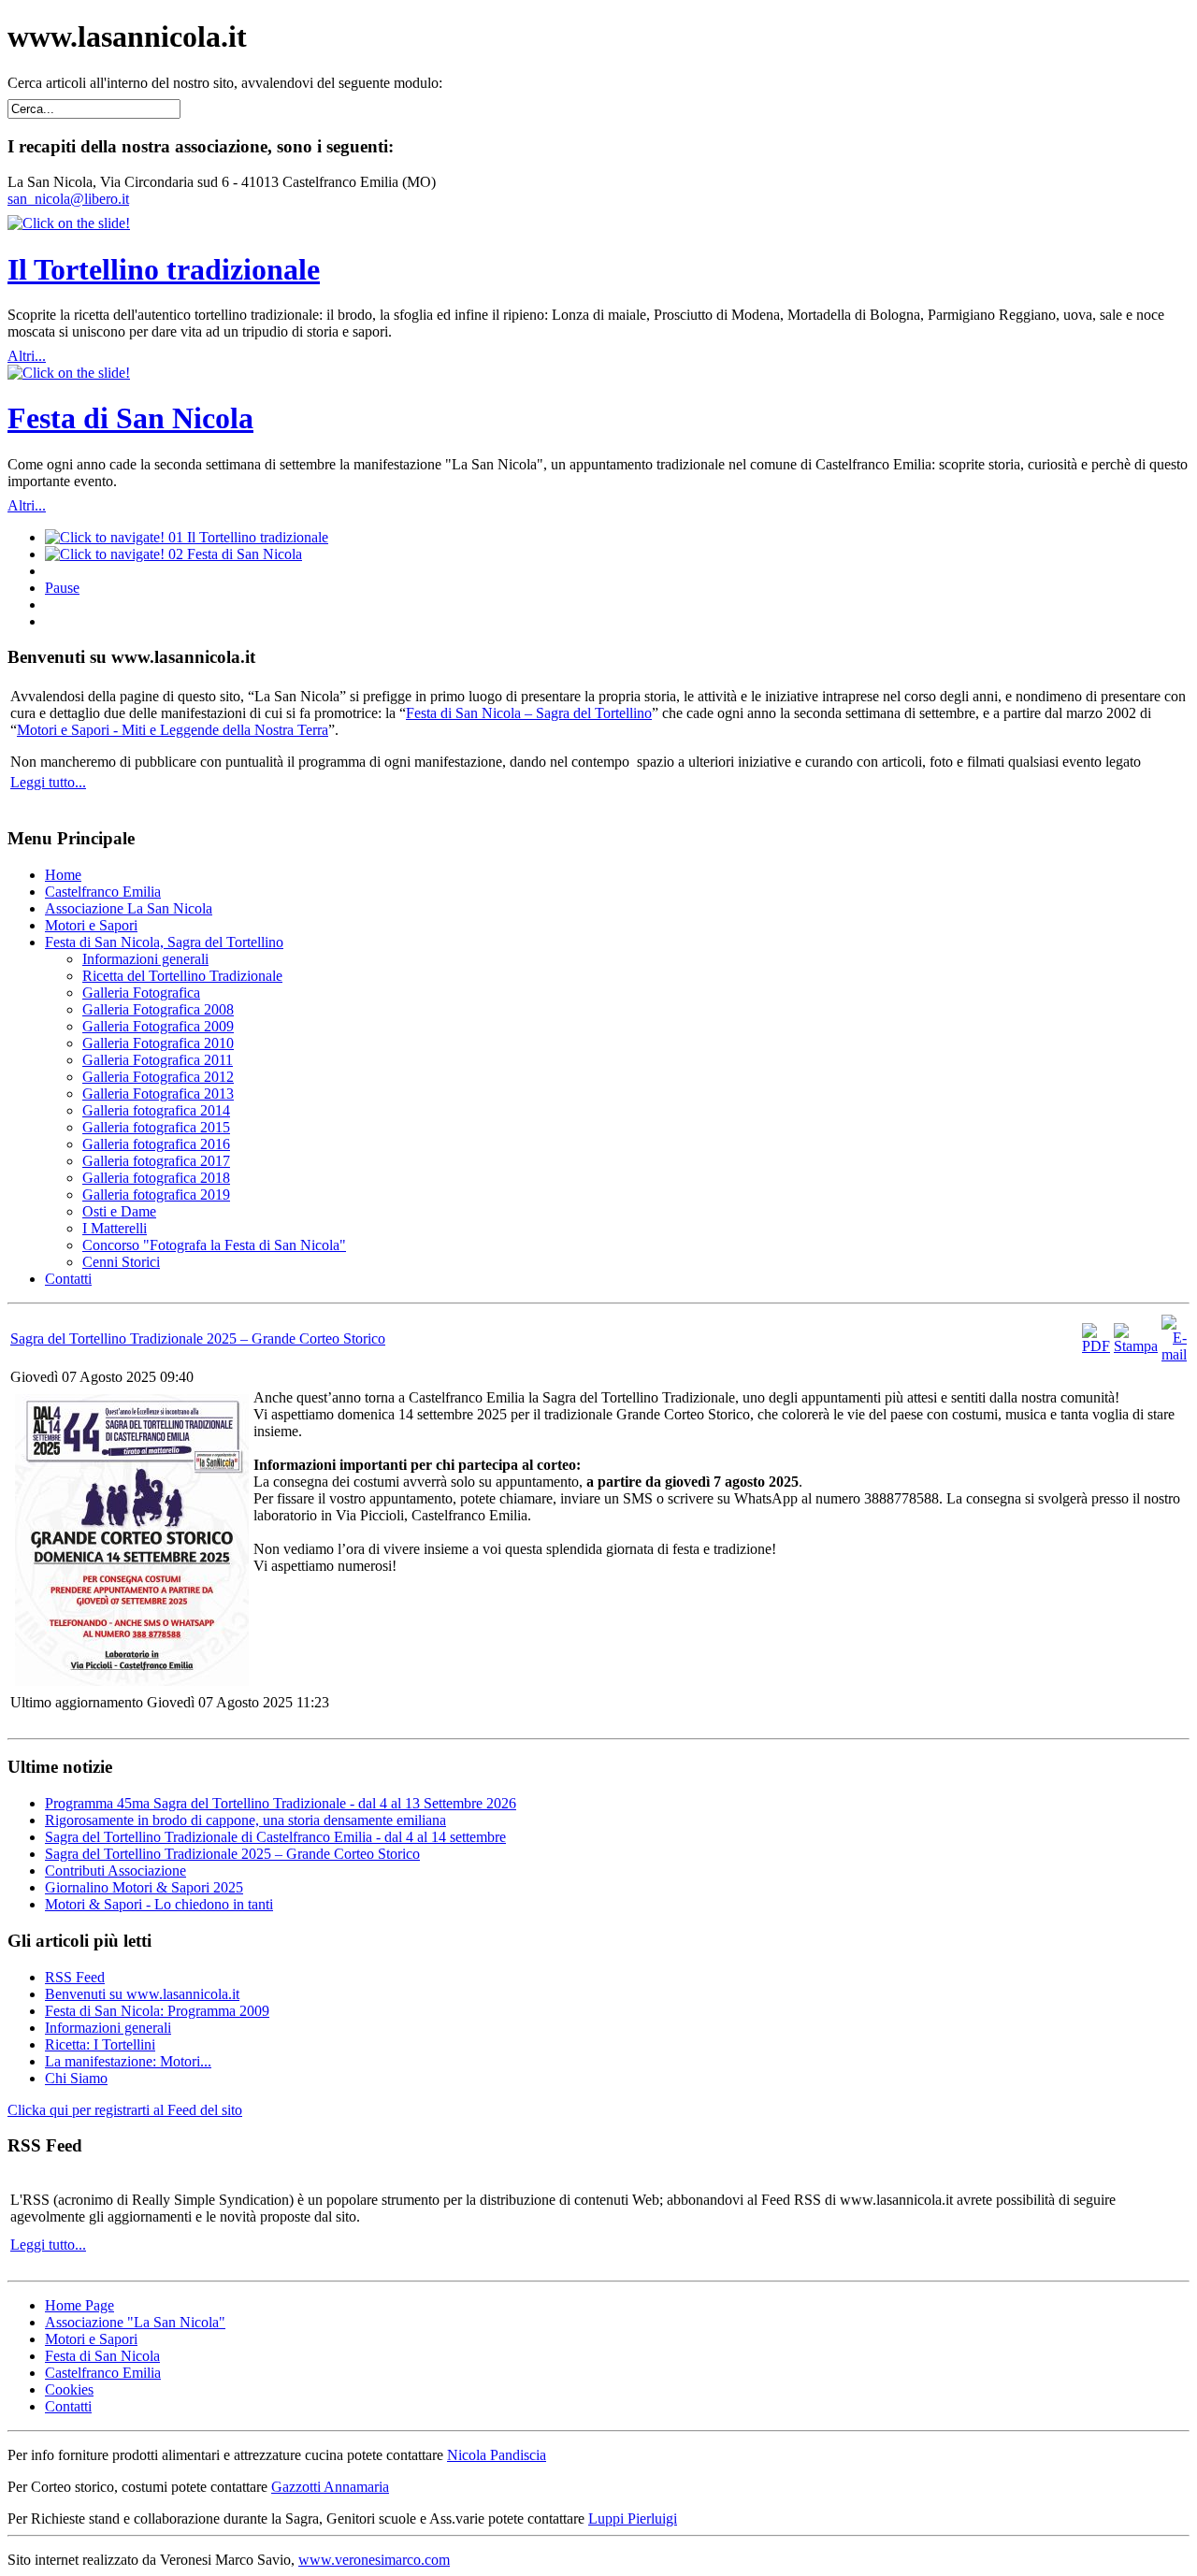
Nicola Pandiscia (497, 2455)
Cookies (69, 2389)
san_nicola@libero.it (68, 199)
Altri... (27, 356)
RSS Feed (75, 1977)
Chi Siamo (76, 2078)
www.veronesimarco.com (374, 2560)
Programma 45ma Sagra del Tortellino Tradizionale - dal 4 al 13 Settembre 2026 (281, 1803)
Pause (62, 588)
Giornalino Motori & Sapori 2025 (144, 1887)
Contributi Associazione (115, 1871)
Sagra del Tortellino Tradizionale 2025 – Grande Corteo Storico (198, 1338)
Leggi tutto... (48, 782)
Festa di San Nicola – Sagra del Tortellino (529, 713)
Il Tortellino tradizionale (164, 269)
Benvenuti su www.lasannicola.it (142, 1994)
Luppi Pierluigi (633, 2518)
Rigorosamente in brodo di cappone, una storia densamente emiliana (245, 1820)
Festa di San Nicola (130, 418)
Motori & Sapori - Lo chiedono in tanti (159, 1904)
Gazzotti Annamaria (330, 2487)
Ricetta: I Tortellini (100, 2044)
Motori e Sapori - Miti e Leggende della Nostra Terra (173, 730)
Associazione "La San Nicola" (135, 2322)
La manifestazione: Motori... (128, 2061)
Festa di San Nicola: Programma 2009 (157, 2011)
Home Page (79, 2305)
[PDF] (1096, 1346)
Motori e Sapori (91, 2339)
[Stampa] (1136, 1346)
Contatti (68, 2406)
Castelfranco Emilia (103, 2373)
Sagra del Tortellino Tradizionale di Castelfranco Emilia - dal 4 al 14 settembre (275, 1837)
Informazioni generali (108, 2028)
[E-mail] (1174, 1354)
